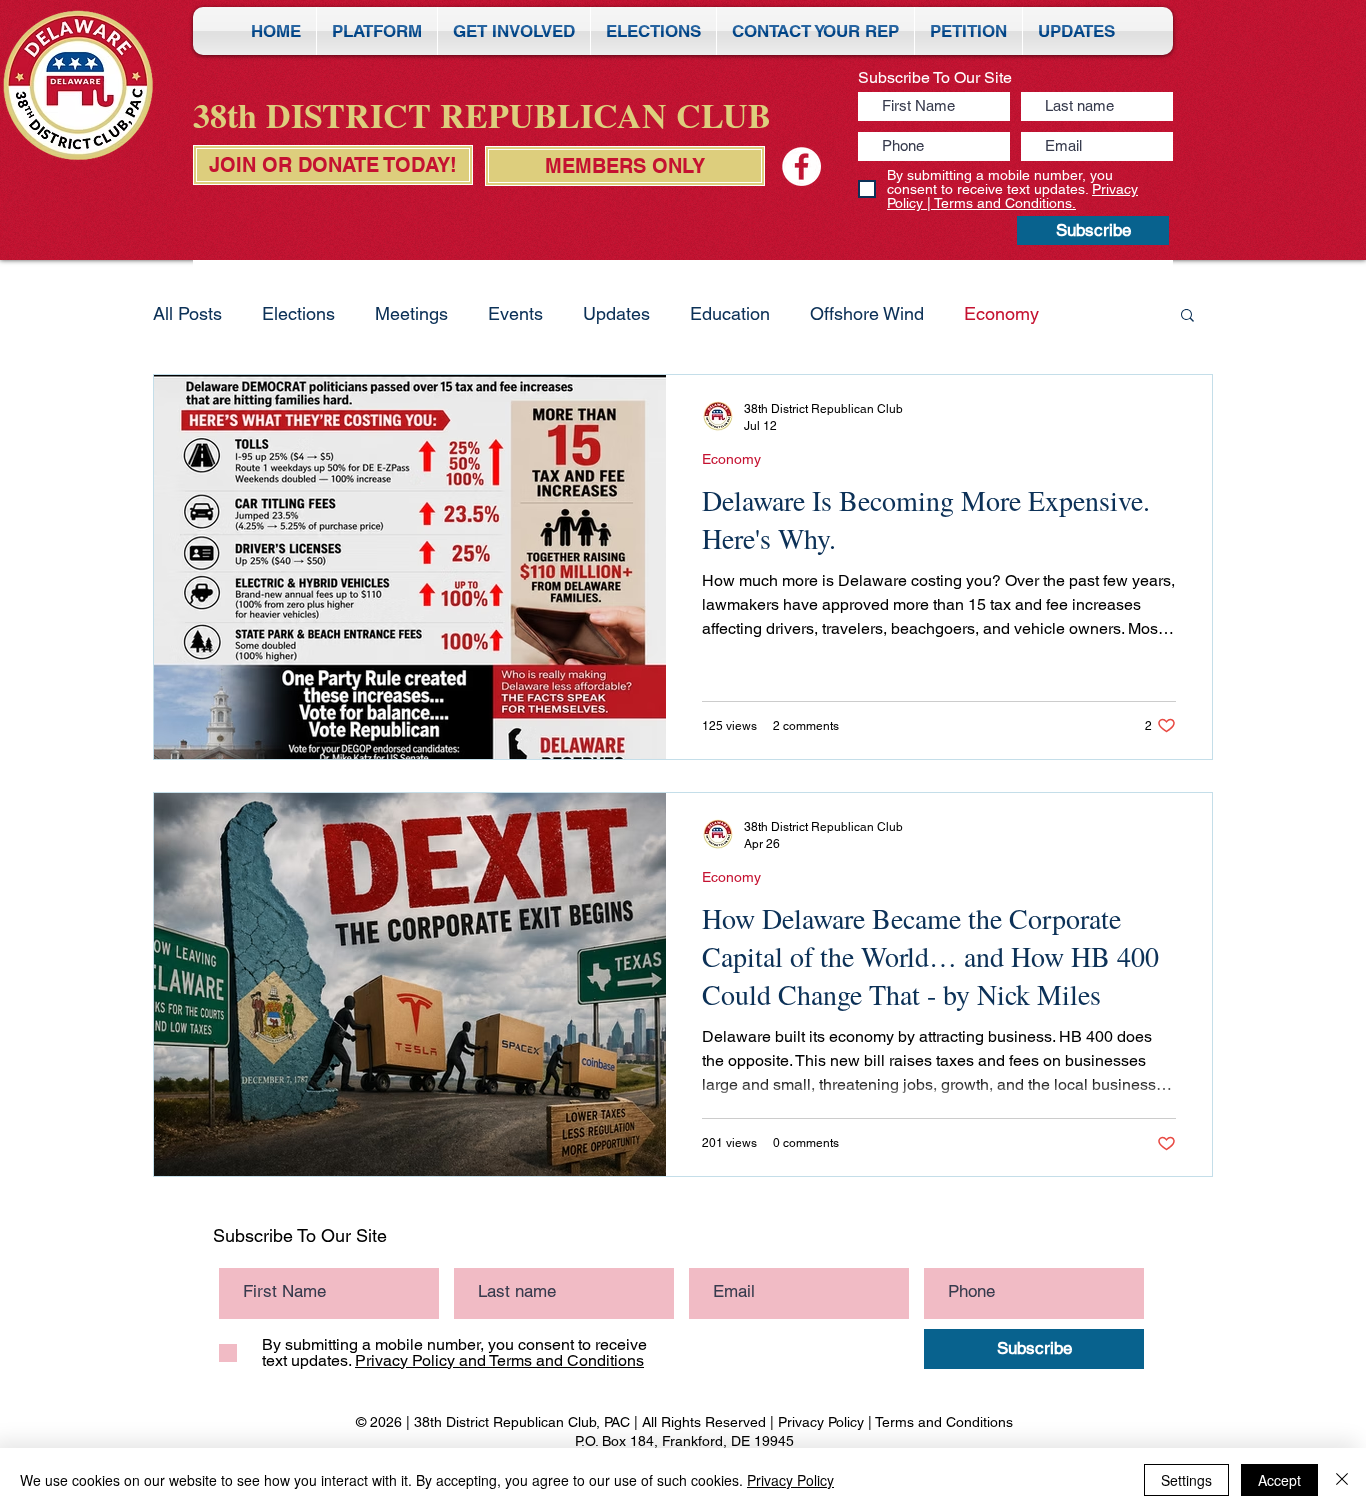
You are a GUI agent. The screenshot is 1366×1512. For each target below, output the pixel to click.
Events (515, 313)
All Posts (187, 313)
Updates (616, 313)
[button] (1187, 316)
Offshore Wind (867, 313)
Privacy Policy (821, 1422)
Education (730, 313)
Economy (1001, 313)
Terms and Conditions (944, 1422)
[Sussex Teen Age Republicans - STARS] (801, 166)
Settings (1186, 1480)
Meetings (411, 313)
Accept (1279, 1480)
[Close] (1342, 1480)
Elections (298, 313)
